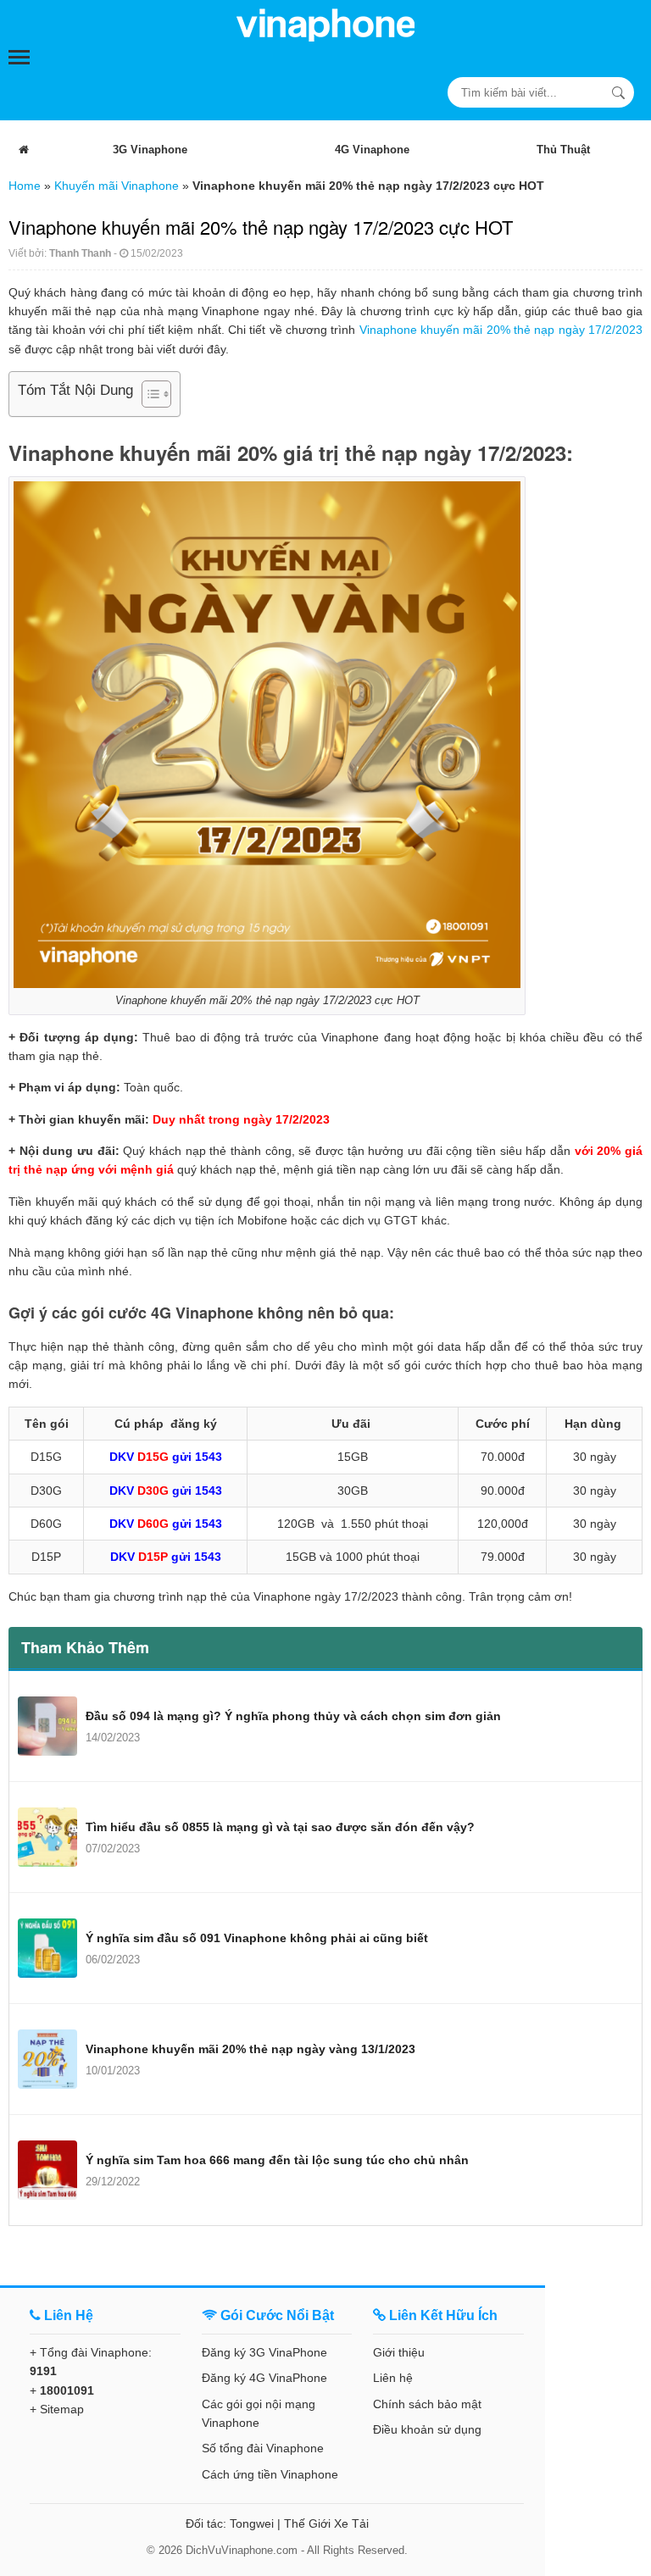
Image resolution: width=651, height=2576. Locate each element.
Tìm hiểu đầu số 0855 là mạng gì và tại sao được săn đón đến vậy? (280, 1827)
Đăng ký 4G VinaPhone (264, 2378)
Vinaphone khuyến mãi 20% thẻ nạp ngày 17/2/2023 (501, 330)
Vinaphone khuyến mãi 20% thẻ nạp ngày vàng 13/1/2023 (250, 2049)
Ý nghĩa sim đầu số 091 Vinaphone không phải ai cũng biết (257, 1938)
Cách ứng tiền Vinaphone (270, 2474)
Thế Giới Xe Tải (326, 2523)
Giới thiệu (399, 2352)
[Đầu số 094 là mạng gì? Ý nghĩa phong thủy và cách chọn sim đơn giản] (47, 1726)
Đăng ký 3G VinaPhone (264, 2352)
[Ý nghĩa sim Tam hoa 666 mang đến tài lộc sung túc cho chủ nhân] (47, 2170)
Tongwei (252, 2523)
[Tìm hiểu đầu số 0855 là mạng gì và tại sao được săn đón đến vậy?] (47, 1837)
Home (25, 186)
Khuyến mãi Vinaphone (117, 186)
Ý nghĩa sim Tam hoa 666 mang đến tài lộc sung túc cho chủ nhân (277, 2160)
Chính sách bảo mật (427, 2404)
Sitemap (62, 2409)
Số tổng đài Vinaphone (263, 2448)
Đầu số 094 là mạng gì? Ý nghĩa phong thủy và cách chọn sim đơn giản (293, 1716)
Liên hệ (393, 2378)
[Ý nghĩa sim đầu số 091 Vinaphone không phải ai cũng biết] (47, 1948)
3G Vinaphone (150, 150)
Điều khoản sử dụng (427, 2429)
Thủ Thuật (563, 150)
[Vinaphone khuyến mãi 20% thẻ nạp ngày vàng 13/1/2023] (47, 2059)
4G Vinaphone (372, 150)
